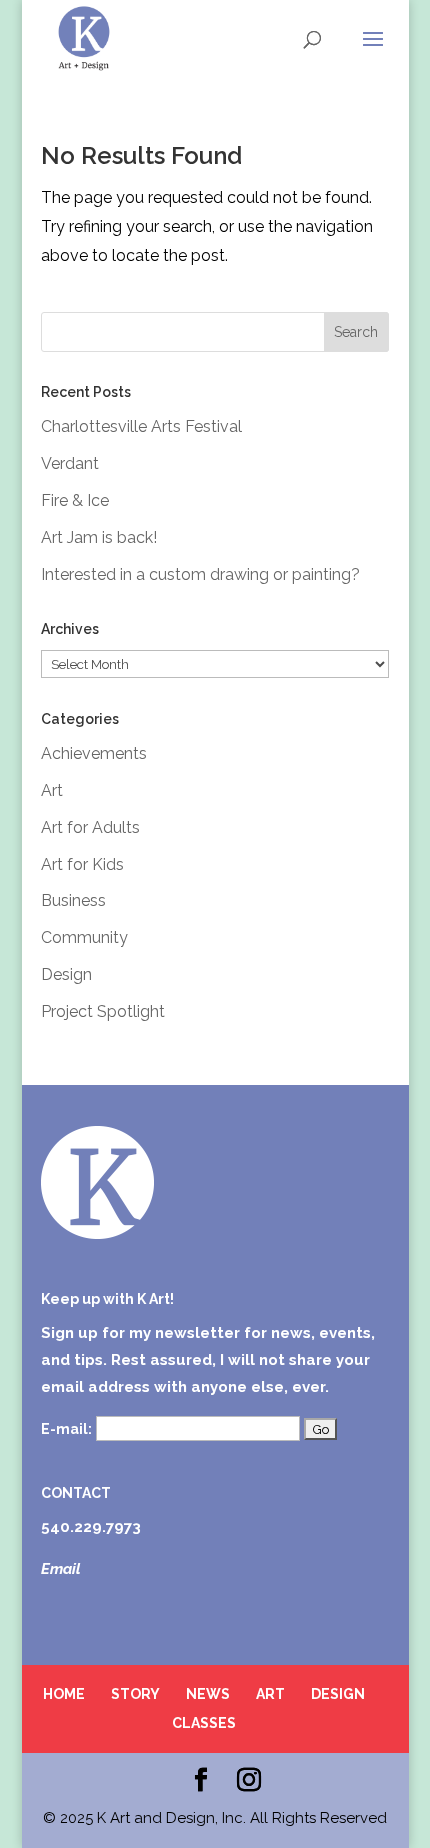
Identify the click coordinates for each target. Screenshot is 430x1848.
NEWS (208, 1694)
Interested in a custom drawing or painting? (200, 574)
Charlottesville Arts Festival (141, 426)
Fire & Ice (75, 500)
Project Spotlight (103, 1011)
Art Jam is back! (99, 537)
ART (270, 1694)
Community (84, 937)
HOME (64, 1694)
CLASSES (204, 1723)
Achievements (94, 753)
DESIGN (338, 1694)
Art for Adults (90, 827)
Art (52, 790)
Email (61, 1569)
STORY (135, 1694)
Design (66, 974)
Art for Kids (82, 864)
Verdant (70, 463)
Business (73, 900)
